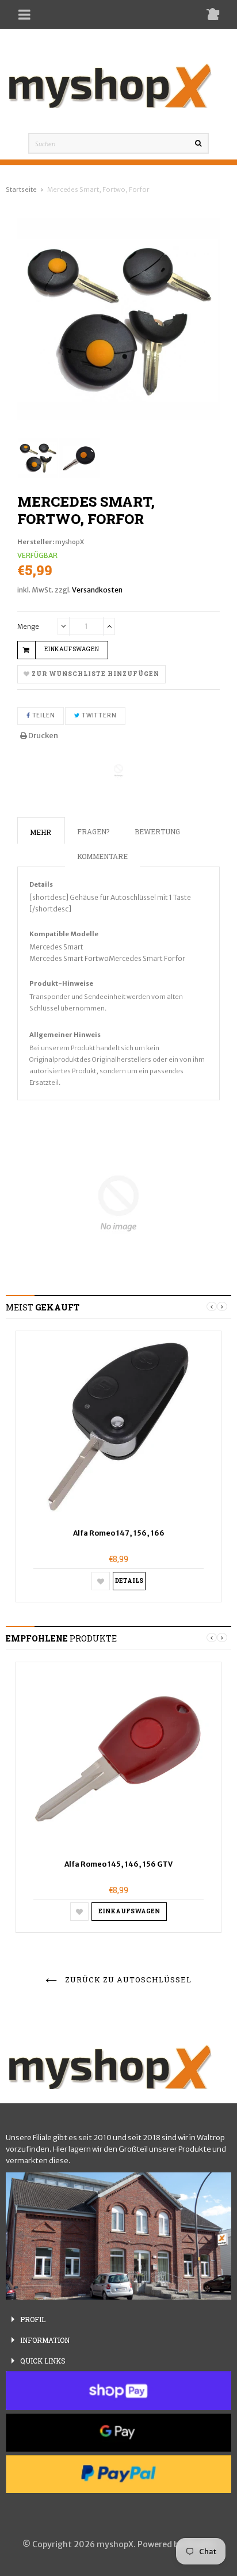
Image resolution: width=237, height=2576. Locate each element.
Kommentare (102, 856)
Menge (28, 626)
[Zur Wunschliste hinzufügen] (101, 1581)
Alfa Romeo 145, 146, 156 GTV (118, 1864)
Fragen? (93, 831)
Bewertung (157, 831)
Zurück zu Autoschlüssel (127, 1980)
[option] (118, 1466)
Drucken (43, 736)
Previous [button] (212, 1306)
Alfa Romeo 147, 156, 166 (119, 1533)
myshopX (70, 542)
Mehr (41, 832)
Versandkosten (97, 590)
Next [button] (222, 1306)
